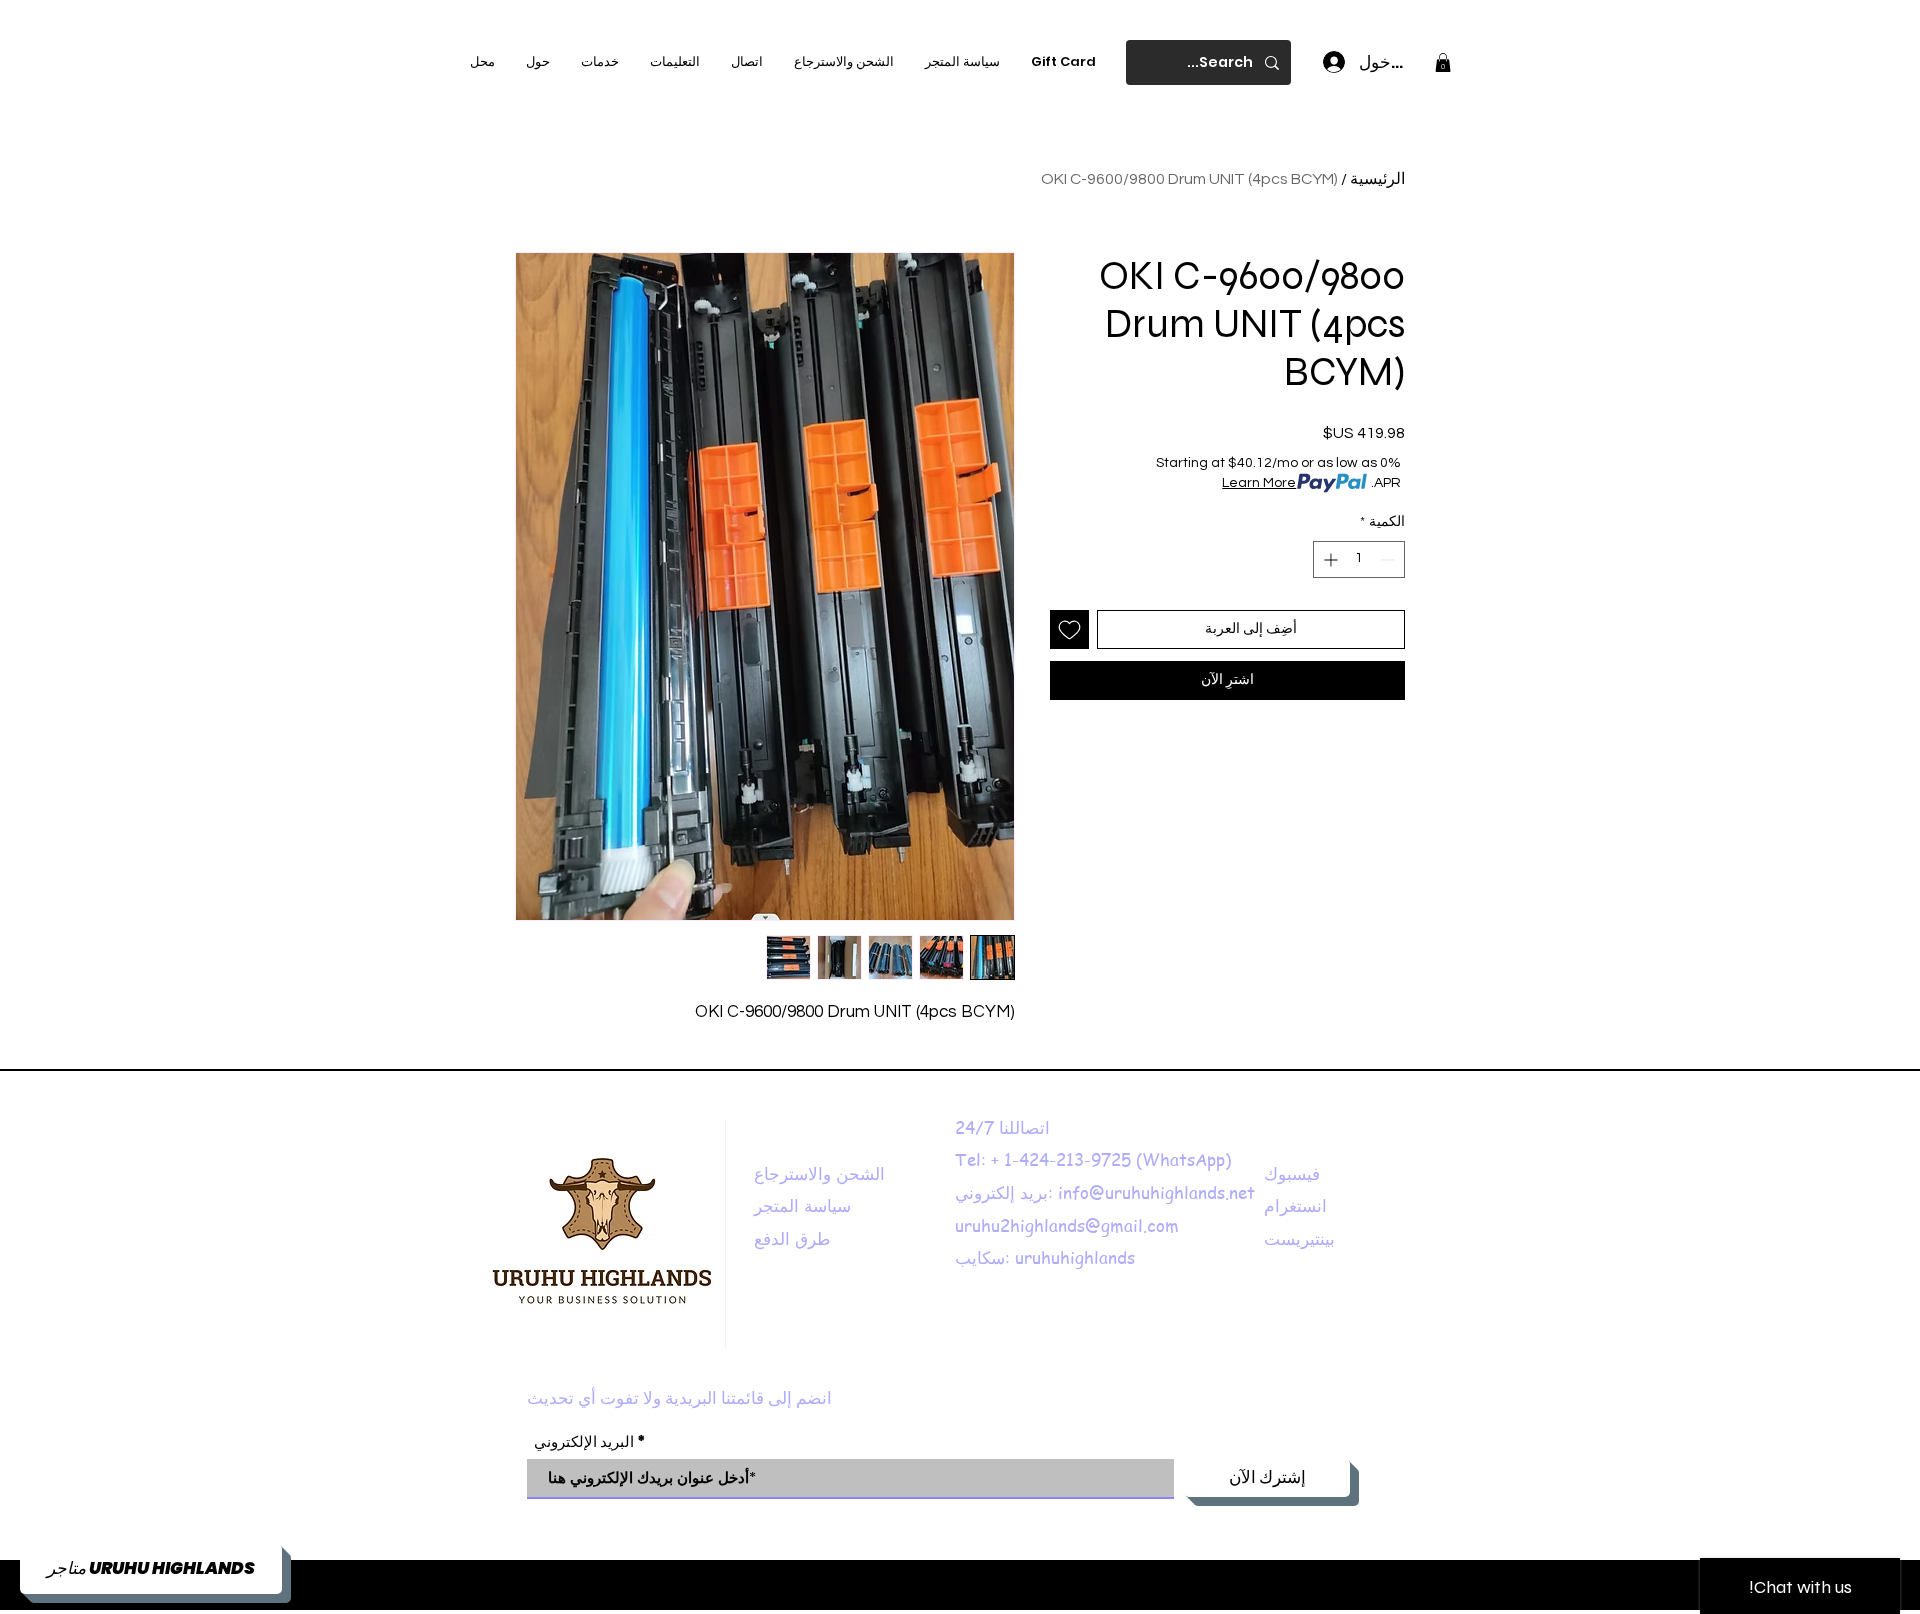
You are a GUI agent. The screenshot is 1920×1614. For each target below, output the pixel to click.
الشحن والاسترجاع (819, 1173)
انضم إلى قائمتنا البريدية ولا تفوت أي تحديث (679, 1399)
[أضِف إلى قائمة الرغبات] (1069, 629)
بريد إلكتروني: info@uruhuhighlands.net (1105, 1192)
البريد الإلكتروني (584, 1441)
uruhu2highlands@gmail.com (1067, 1225)
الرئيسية (1377, 179)
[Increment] (1328, 559)
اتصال (1032, 1127)
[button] (1443, 62)
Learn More (1259, 483)
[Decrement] (1389, 559)
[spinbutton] (1359, 559)
